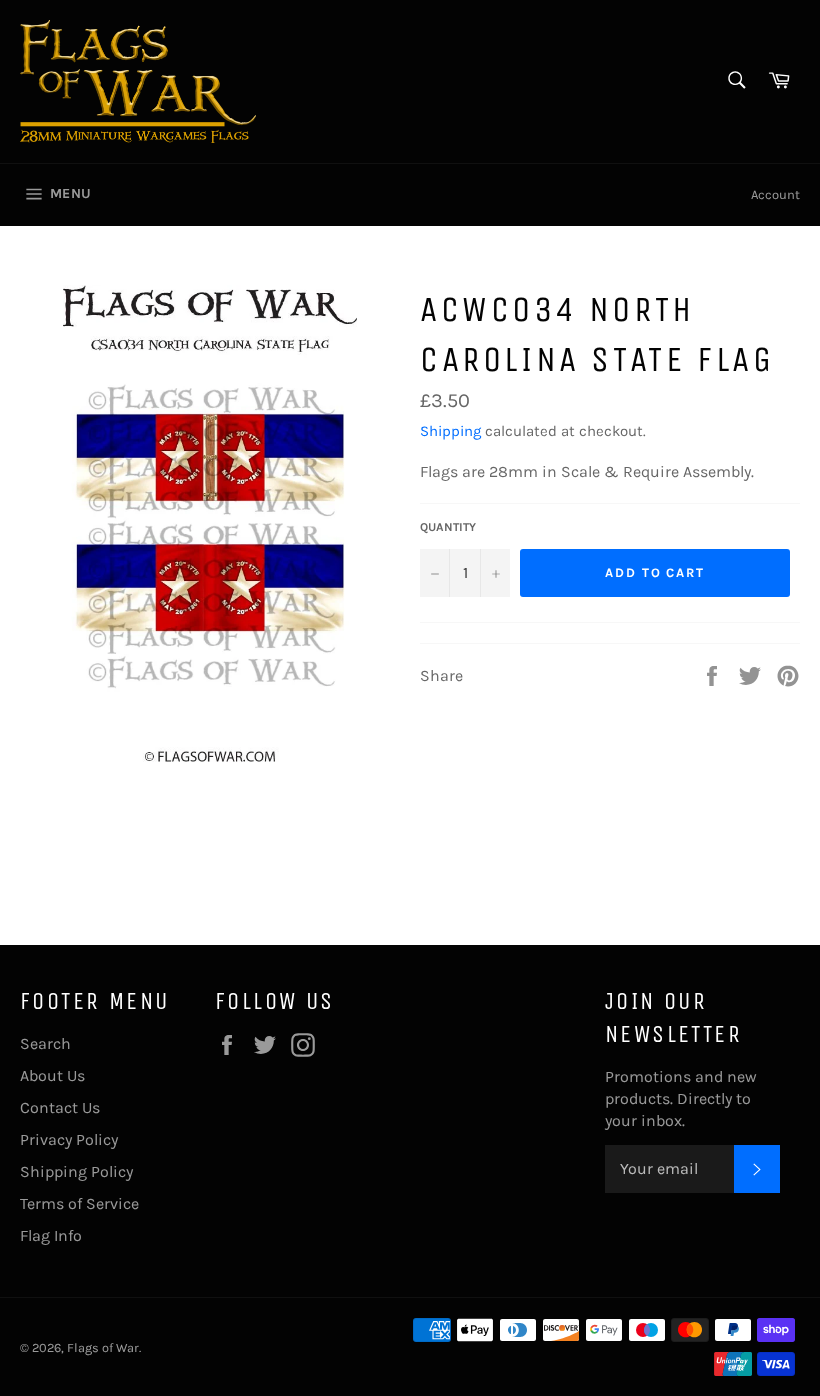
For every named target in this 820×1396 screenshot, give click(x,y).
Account (775, 194)
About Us (52, 1075)
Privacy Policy (69, 1139)
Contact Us (60, 1107)
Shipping (450, 431)
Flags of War (103, 1347)
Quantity (448, 527)
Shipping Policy (76, 1171)
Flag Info (51, 1235)
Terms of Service (79, 1203)
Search (45, 1043)
